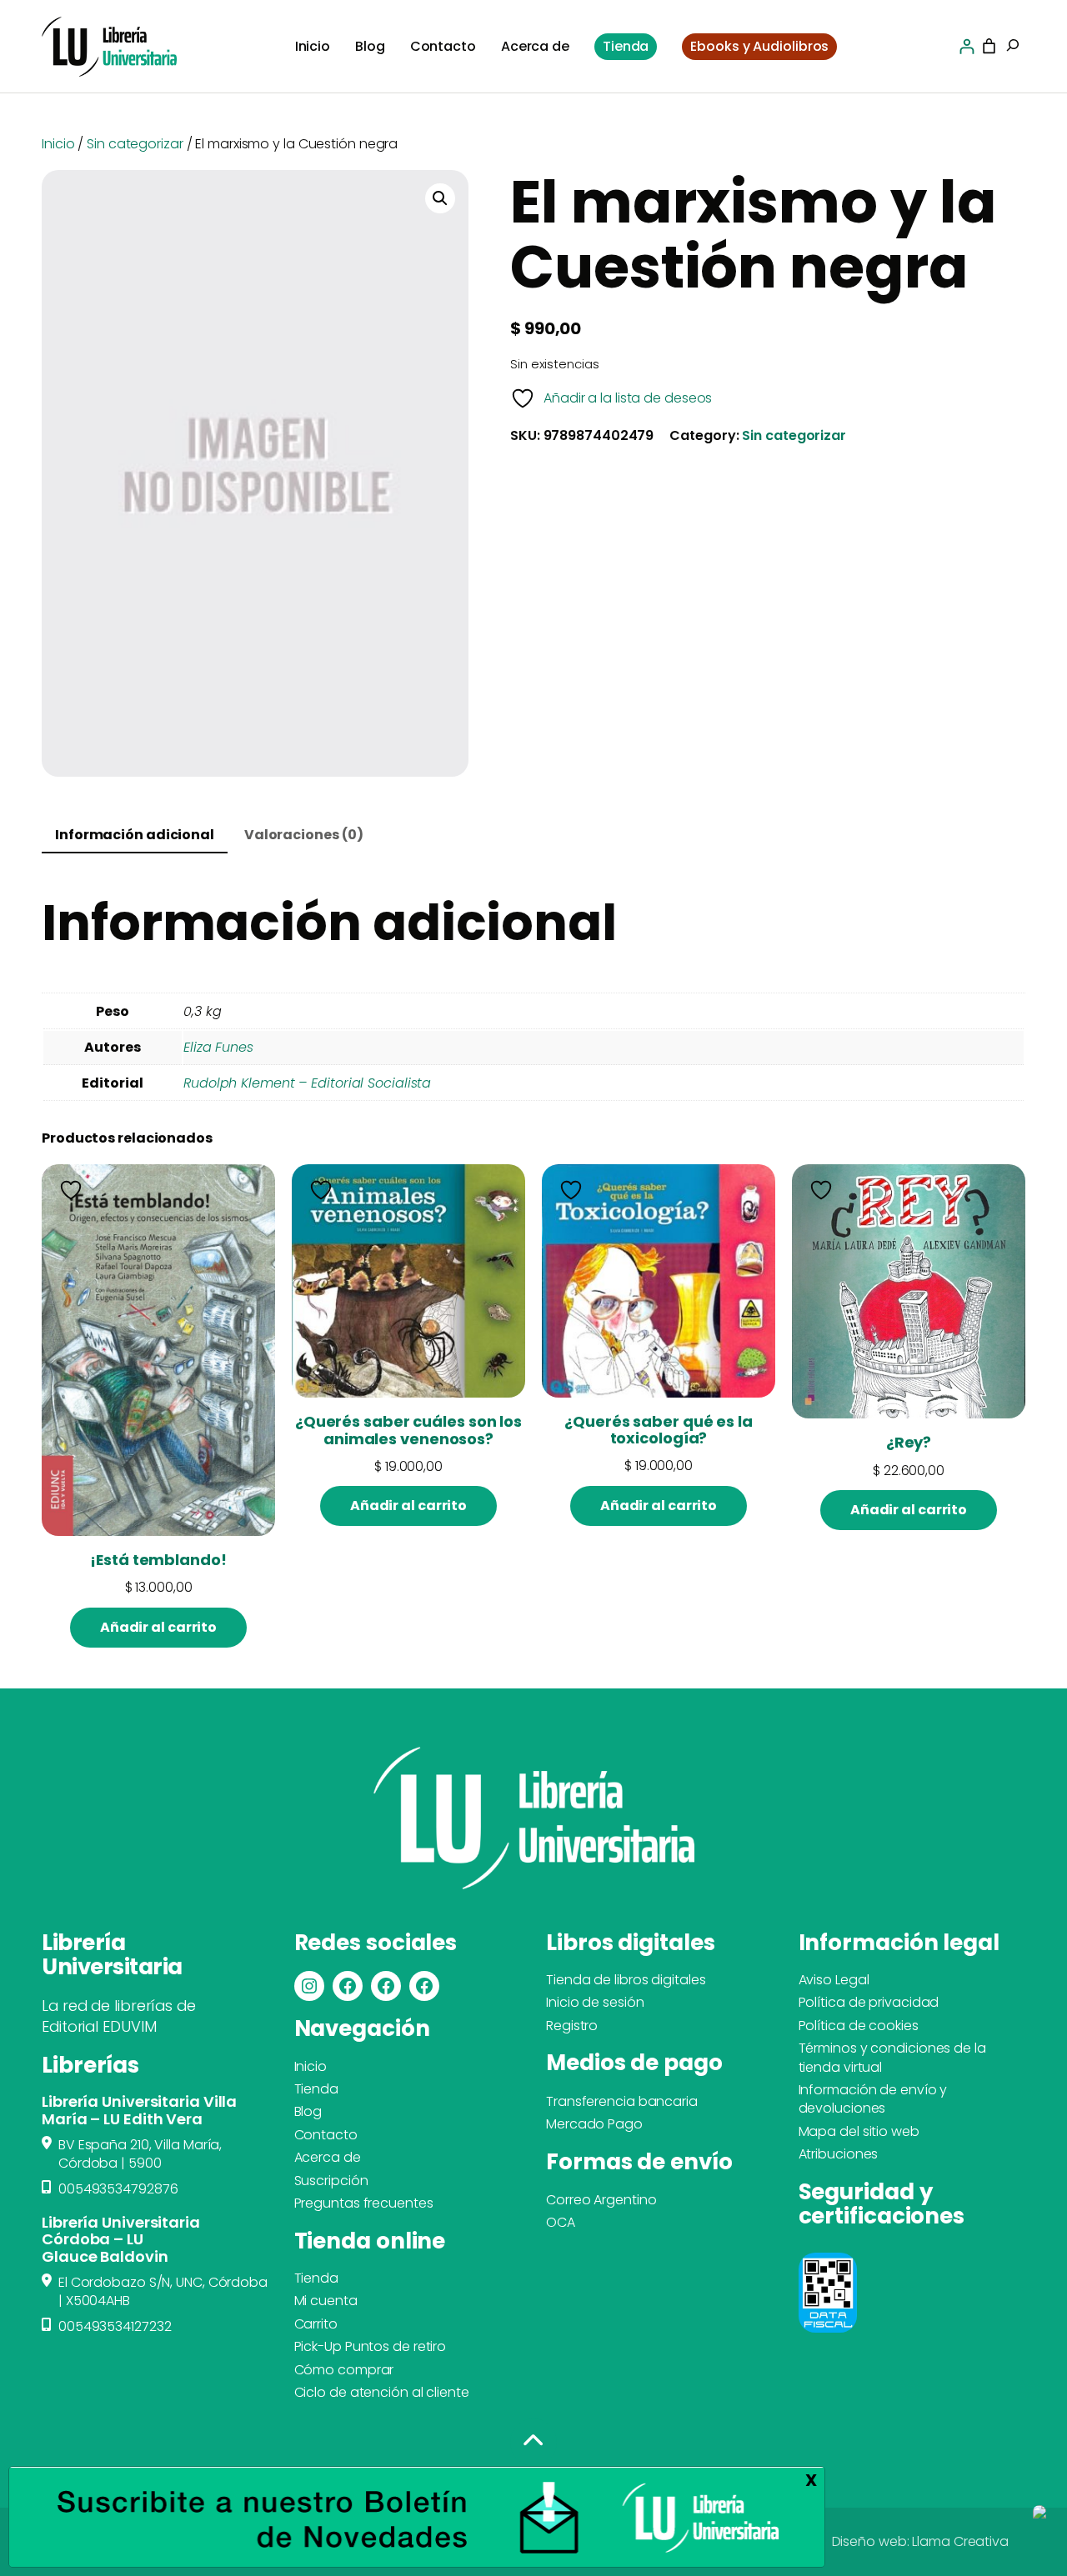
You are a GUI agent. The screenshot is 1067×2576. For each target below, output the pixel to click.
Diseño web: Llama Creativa (920, 2541)
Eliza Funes (218, 1047)
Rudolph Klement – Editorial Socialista (307, 1083)
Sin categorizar (135, 144)
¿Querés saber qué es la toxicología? (659, 1431)
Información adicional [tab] (135, 835)
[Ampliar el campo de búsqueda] (1013, 47)
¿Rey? (909, 1443)
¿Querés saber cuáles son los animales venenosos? (408, 1431)
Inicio (58, 144)
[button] (440, 198)
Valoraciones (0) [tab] (304, 835)
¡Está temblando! (158, 1560)
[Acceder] (967, 46)
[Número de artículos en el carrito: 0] (989, 46)
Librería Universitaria (112, 1955)
